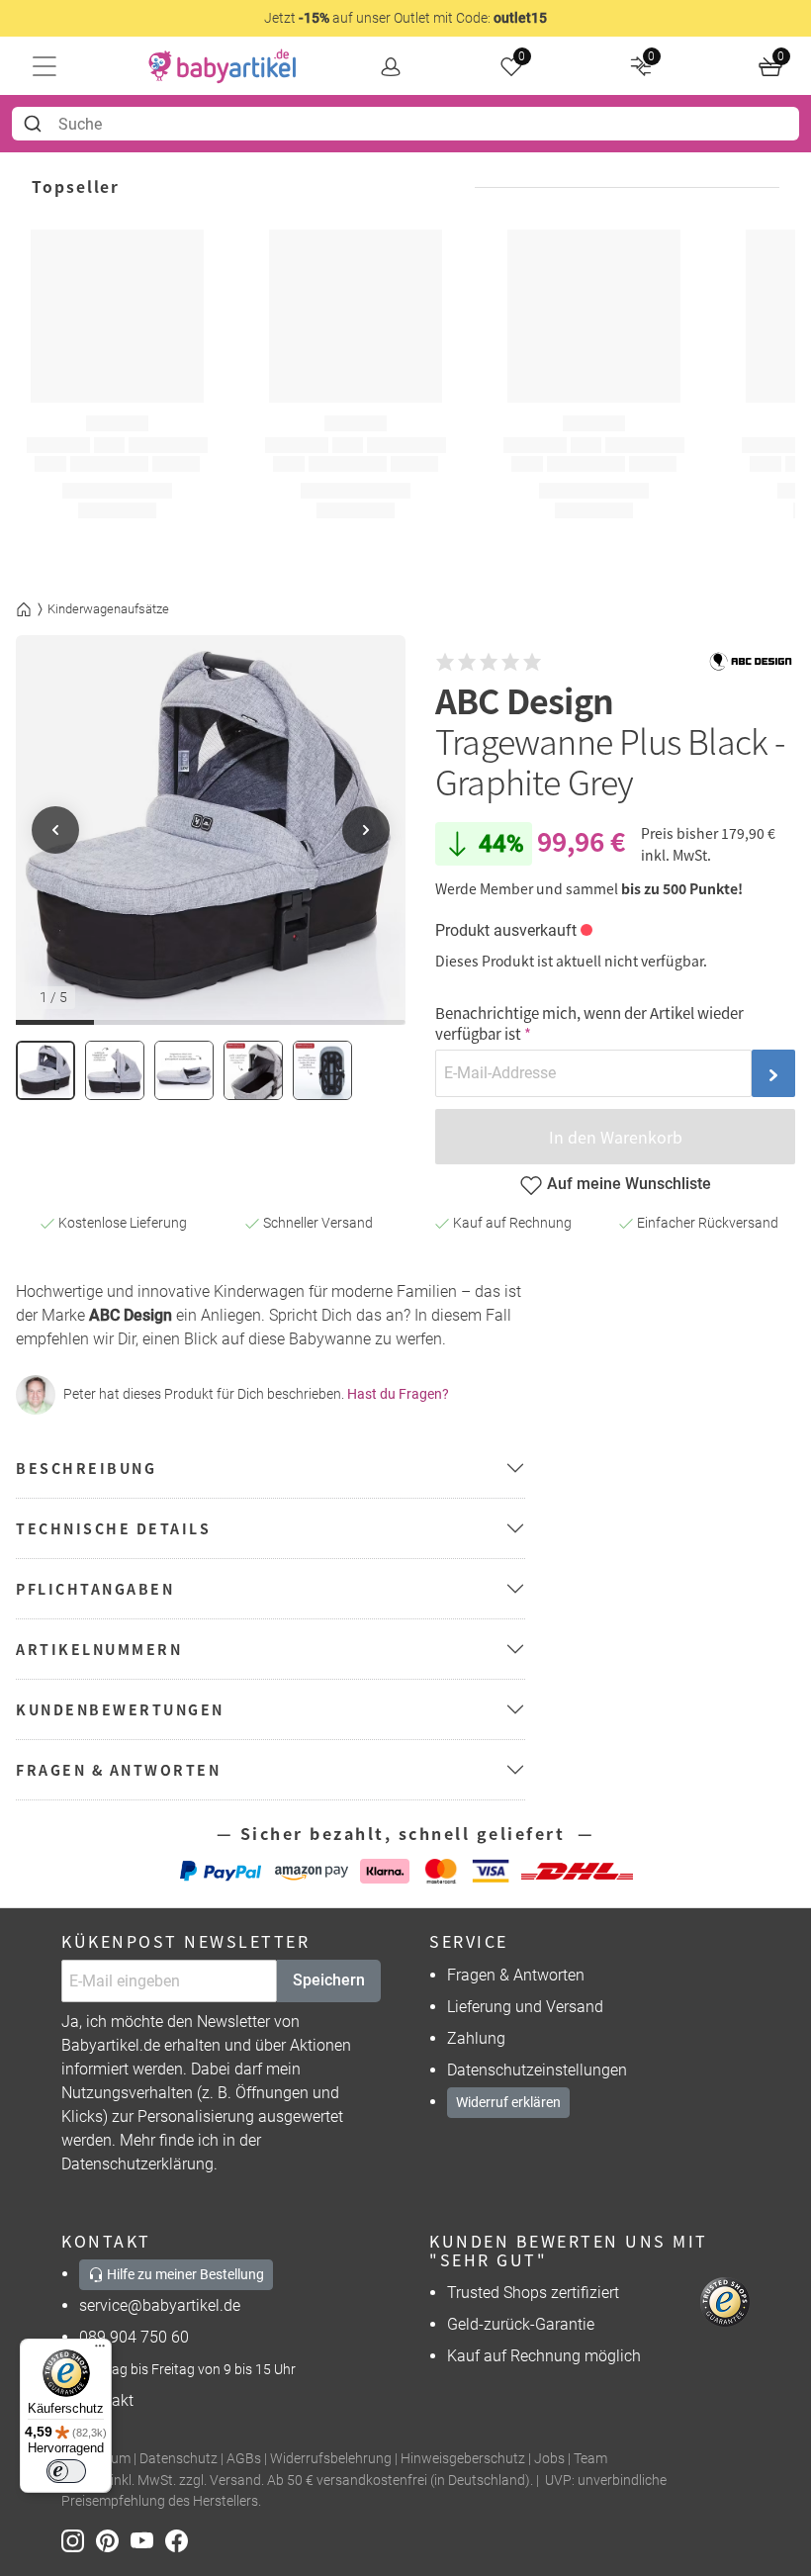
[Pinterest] (113, 2540)
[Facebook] (180, 2540)
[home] (223, 66)
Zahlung (476, 2038)
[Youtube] (148, 2540)
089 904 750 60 (134, 2337)
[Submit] (35, 124)
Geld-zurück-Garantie (521, 2324)
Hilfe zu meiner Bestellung (184, 2274)
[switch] (66, 2471)
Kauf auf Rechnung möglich (544, 2356)
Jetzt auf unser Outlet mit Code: (405, 18)
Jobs (549, 2459)
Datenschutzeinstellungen (537, 2070)
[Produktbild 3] (184, 1070)
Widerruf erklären (508, 2102)
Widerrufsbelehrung (331, 2459)
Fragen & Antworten (516, 1975)
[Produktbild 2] (115, 1070)
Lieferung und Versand (525, 2007)
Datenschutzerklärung (137, 2164)
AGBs (244, 2459)
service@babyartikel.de (160, 2305)
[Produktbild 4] (253, 1070)
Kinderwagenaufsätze (108, 609)
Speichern (329, 1980)
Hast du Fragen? (398, 1394)
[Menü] (100, 2350)
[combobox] (405, 124)
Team (590, 2459)
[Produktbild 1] (45, 1070)
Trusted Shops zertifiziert (533, 2293)
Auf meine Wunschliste (629, 1184)
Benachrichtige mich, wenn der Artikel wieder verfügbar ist (589, 1023)
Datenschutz (179, 2459)
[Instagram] (79, 2540)
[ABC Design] (751, 662)
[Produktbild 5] (322, 1070)
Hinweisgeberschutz (463, 2459)
